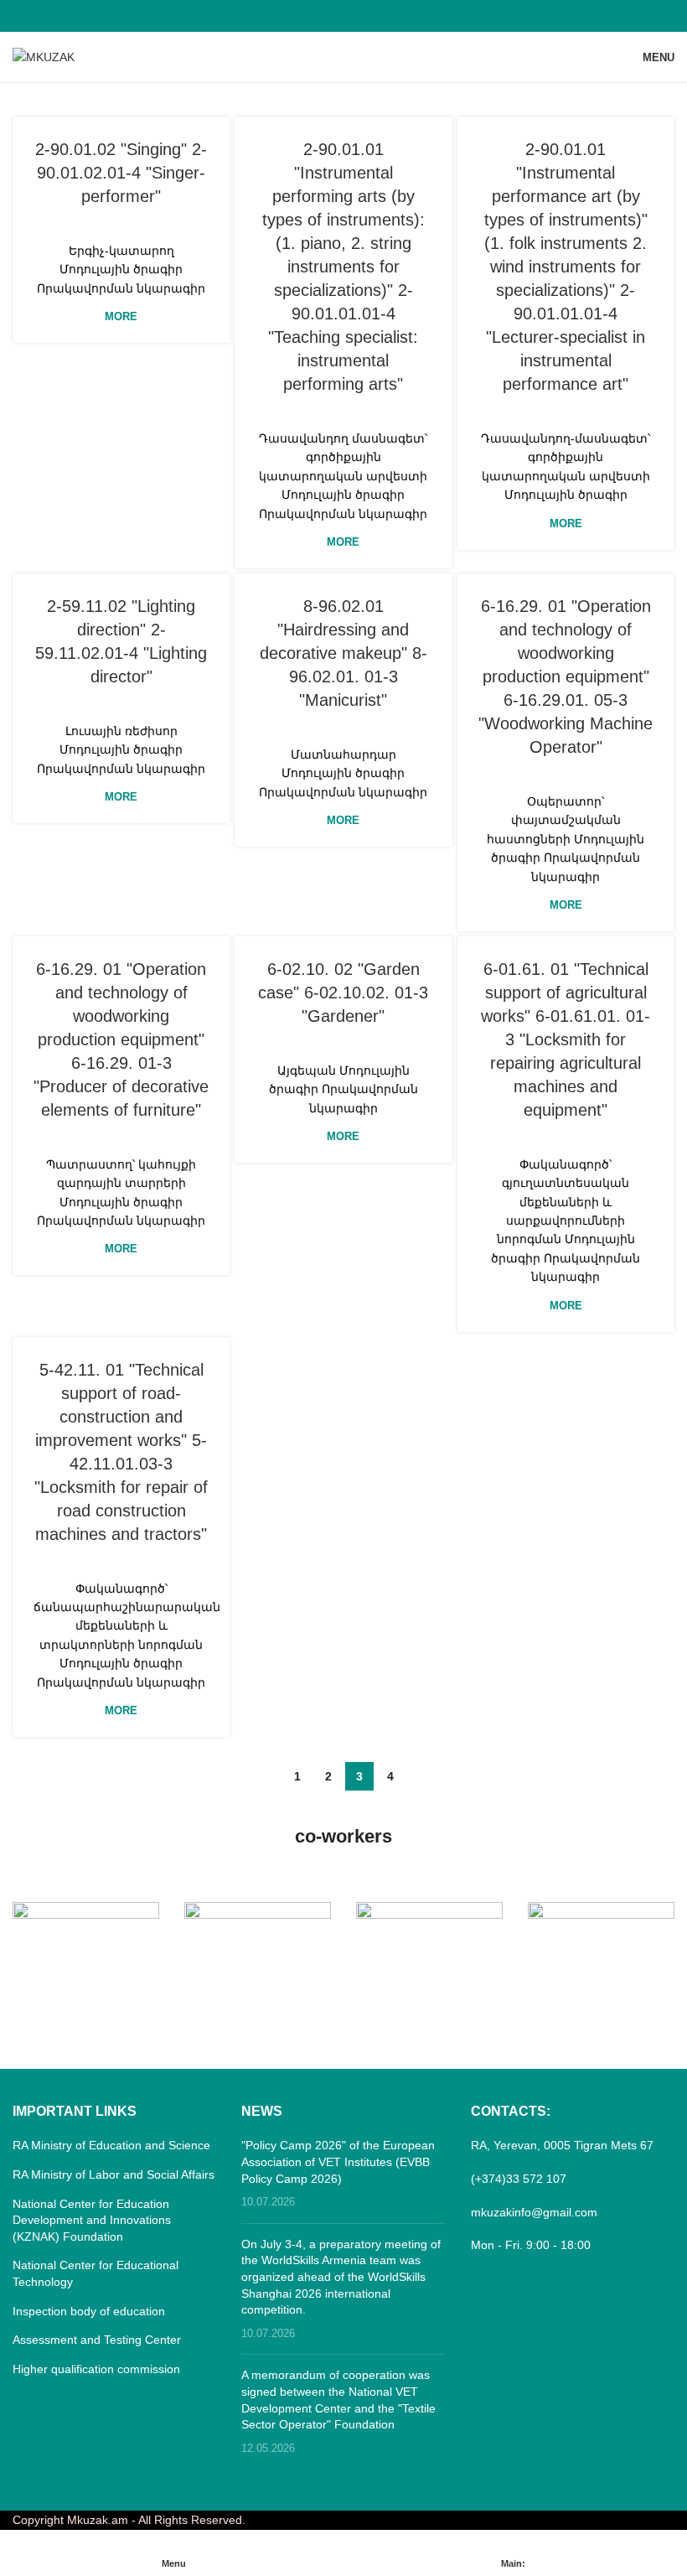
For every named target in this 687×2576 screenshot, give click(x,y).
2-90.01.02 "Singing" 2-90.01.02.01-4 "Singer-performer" (121, 173)
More (121, 316)
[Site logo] (44, 56)
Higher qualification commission (96, 2369)
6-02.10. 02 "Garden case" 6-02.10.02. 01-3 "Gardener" (343, 993)
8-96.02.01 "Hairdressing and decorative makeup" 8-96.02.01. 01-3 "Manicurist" (343, 653)
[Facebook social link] (343, 16)
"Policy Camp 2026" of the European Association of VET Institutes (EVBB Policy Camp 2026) (338, 2161)
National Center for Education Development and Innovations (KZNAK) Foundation (92, 2220)
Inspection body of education (89, 2311)
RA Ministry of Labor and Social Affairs (114, 2174)
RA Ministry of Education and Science (111, 2145)
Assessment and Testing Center (97, 2340)
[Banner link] (86, 1938)
